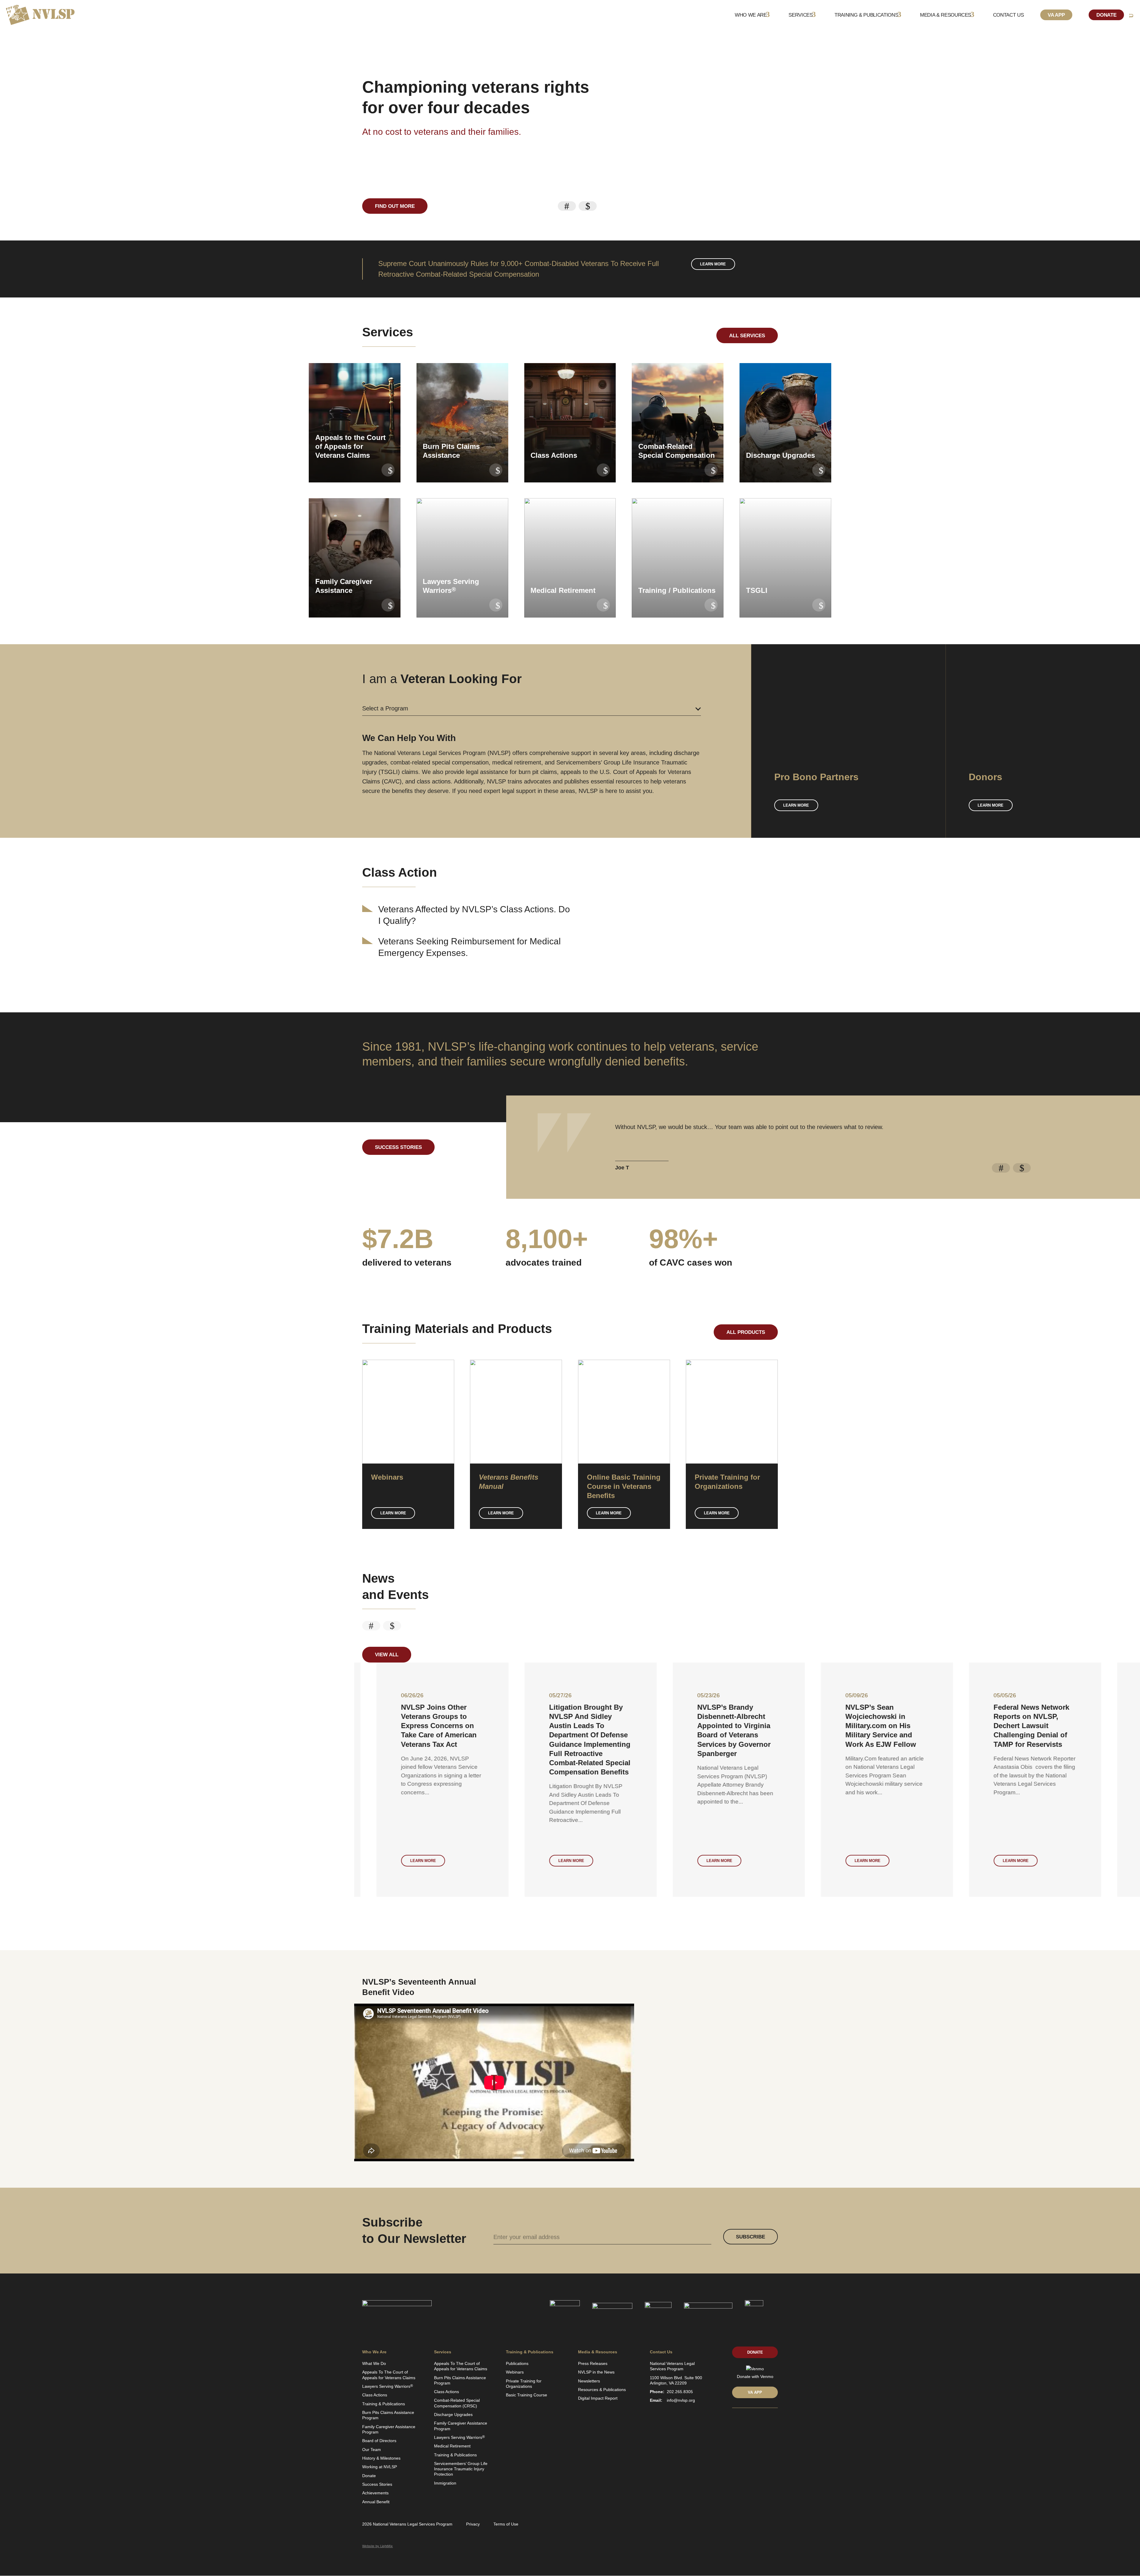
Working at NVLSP (380, 2467)
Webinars (515, 2372)
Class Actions (375, 2395)
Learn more (713, 264)
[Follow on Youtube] (765, 2421)
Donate (1106, 15)
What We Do (374, 2363)
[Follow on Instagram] (775, 2421)
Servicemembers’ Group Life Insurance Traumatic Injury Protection (461, 2469)
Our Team (372, 2450)
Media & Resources (946, 15)
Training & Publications (866, 15)
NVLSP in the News (596, 2372)
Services (801, 15)
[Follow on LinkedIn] (734, 2421)
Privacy (473, 2524)
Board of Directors (379, 2441)
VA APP (755, 2392)
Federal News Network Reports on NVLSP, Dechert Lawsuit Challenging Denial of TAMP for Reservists (713, 1726)
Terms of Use (506, 2524)
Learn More (393, 1513)
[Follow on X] (745, 2421)
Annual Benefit (376, 2502)
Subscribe (750, 2237)
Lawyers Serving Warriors (388, 2386)
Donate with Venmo (755, 2376)
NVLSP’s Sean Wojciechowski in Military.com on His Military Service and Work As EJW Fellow (562, 1726)
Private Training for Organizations (524, 2384)
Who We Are (751, 15)
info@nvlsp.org (681, 2400)
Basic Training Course (527, 2395)
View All (387, 1655)
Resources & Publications (602, 2390)
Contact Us (1008, 15)
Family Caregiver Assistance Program (389, 2429)
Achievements (375, 2493)
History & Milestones (381, 2458)
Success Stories (398, 1147)
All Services (747, 336)
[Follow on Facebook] (755, 2421)
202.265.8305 (680, 2392)
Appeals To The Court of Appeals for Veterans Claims (389, 2375)
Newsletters (589, 2381)
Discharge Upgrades (453, 2414)
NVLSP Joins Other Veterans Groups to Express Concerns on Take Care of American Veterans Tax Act (120, 1726)
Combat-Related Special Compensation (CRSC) (457, 2403)
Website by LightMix (377, 2546)
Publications (517, 2363)
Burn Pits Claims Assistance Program (388, 2415)
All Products (746, 1332)
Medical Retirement (452, 2446)
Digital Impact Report (598, 2398)
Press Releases (593, 2363)
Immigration (445, 2483)
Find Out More (395, 206)
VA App (1056, 15)
